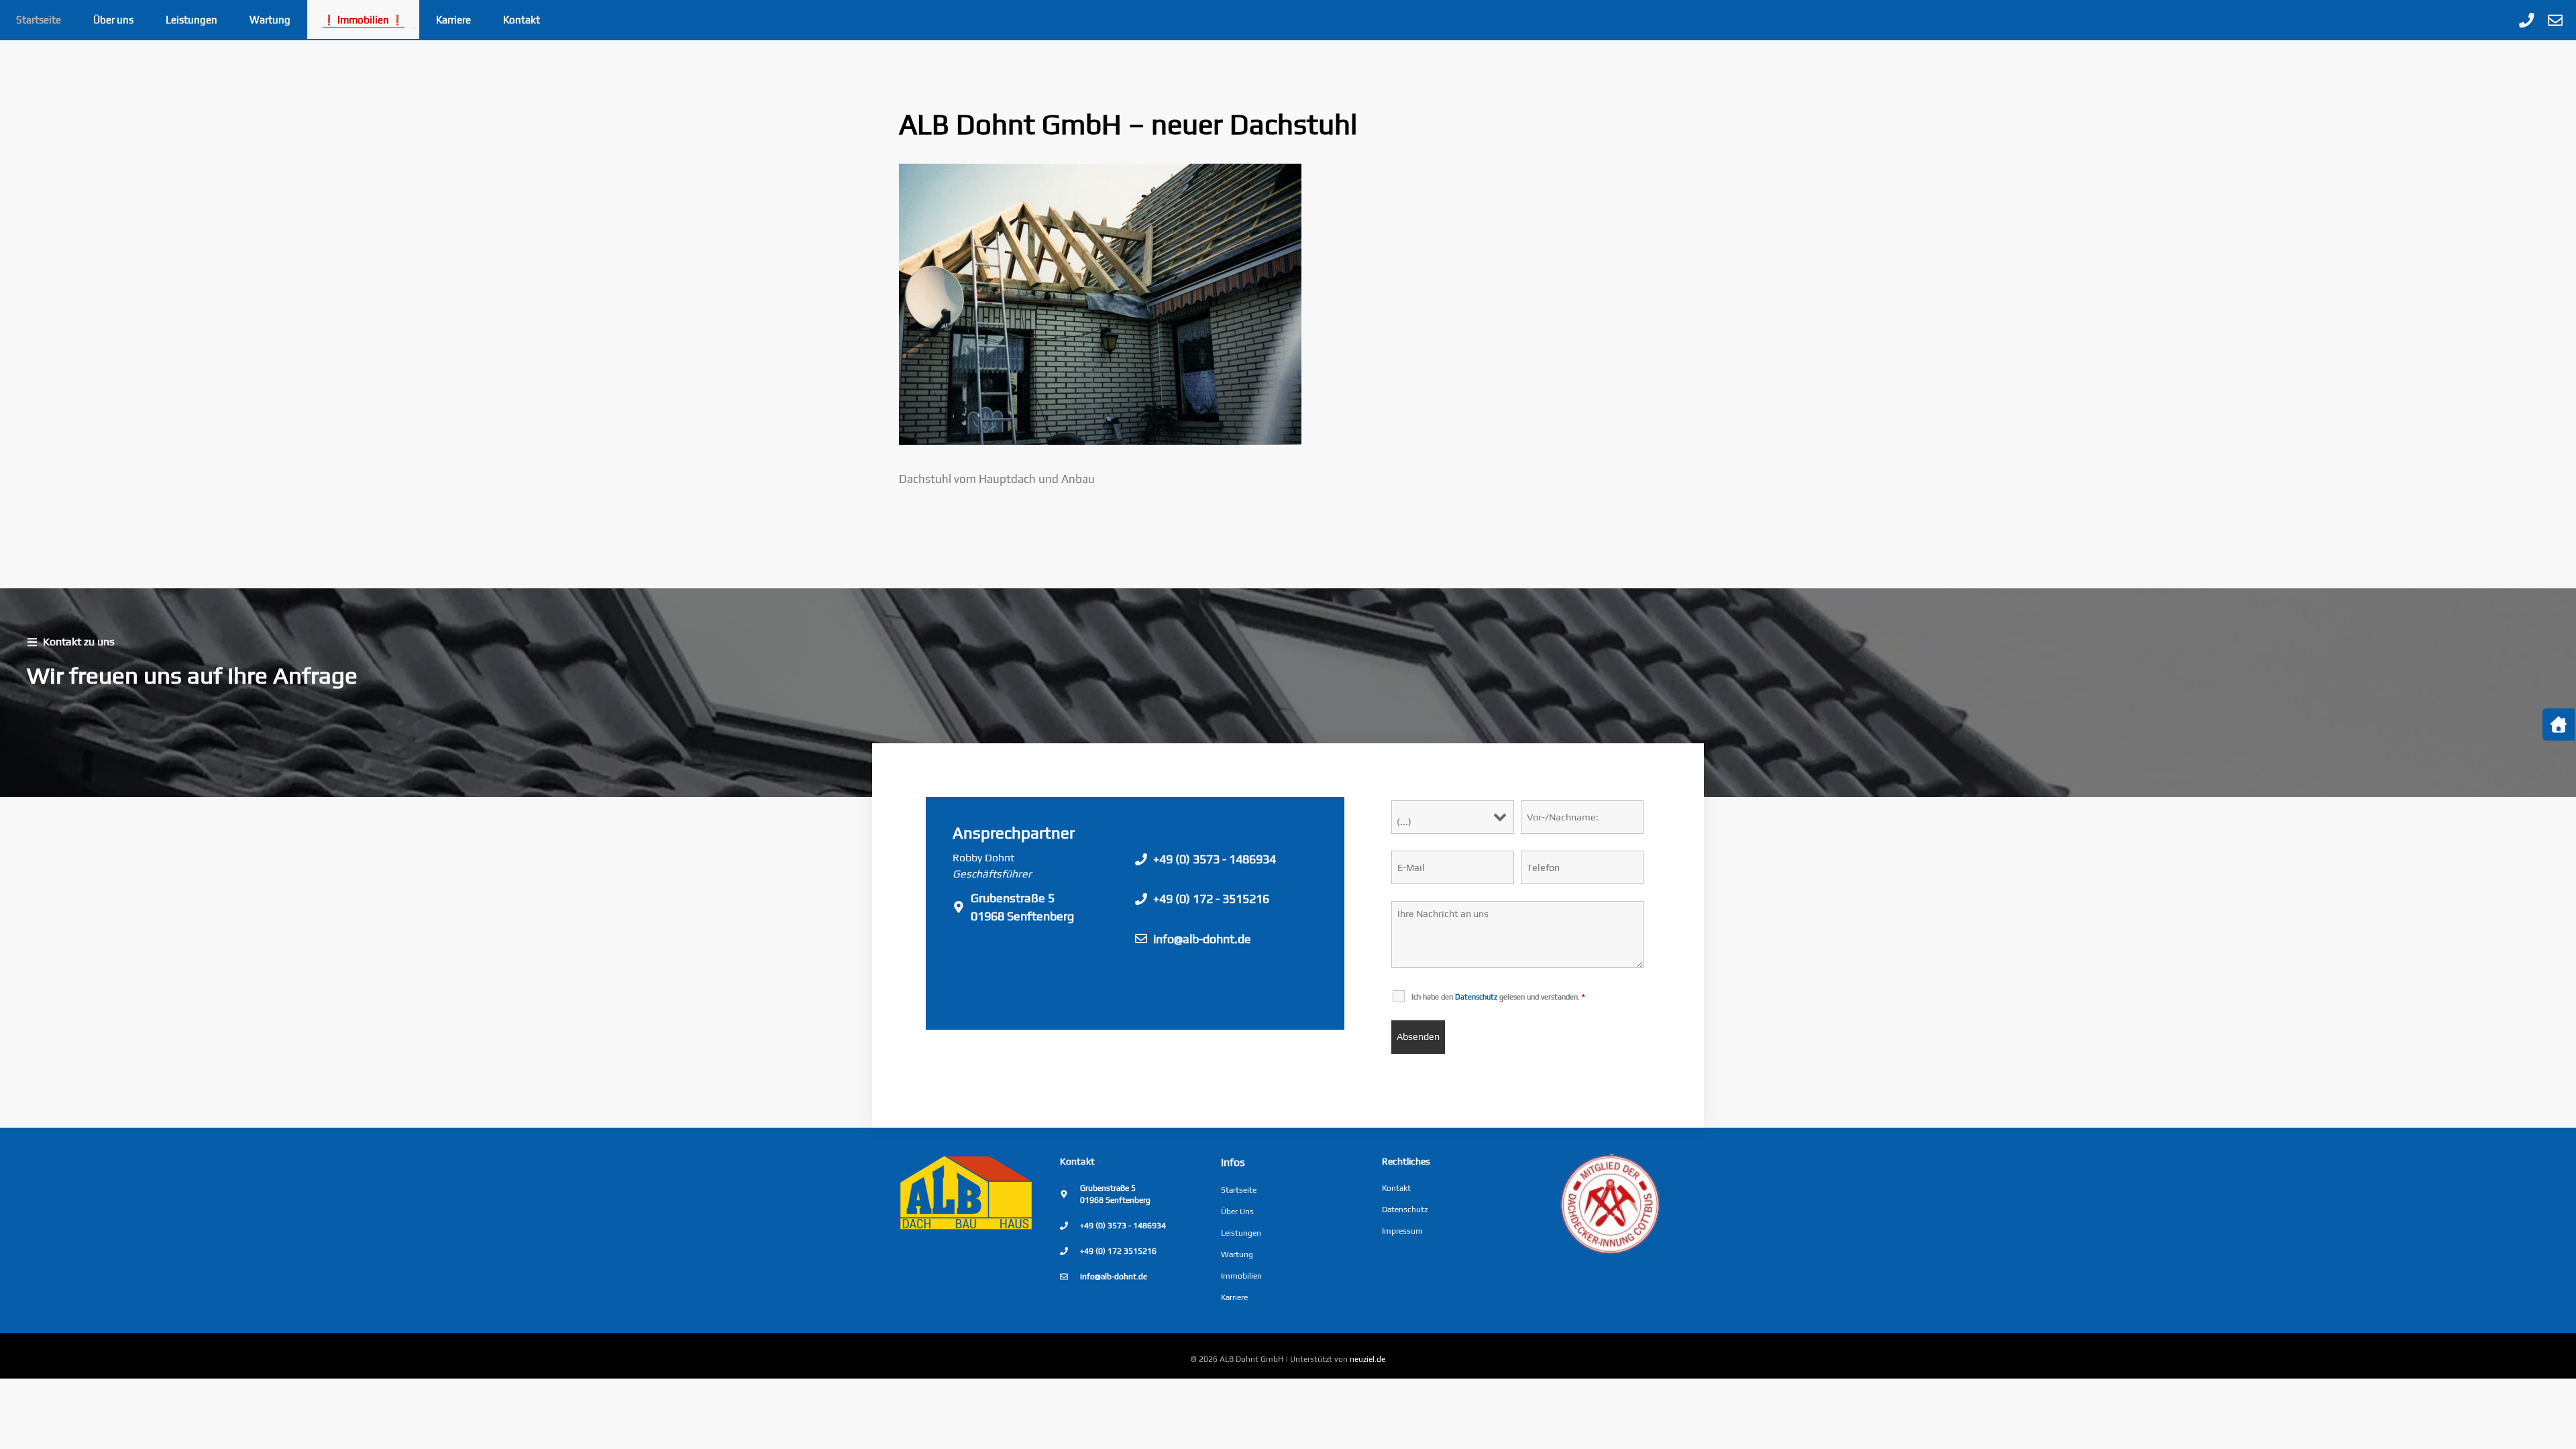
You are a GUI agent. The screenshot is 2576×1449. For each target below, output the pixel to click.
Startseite (39, 20)
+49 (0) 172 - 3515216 (1211, 899)
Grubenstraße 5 (1013, 898)
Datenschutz (1405, 1210)
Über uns (113, 20)
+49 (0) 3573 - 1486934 (1215, 859)
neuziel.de (1367, 1359)
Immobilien (1241, 1276)
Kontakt (522, 20)
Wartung (270, 20)
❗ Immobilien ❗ (363, 20)
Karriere (453, 20)
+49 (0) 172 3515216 (1118, 1251)
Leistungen (192, 20)
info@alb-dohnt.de (1202, 939)
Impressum (1402, 1231)
